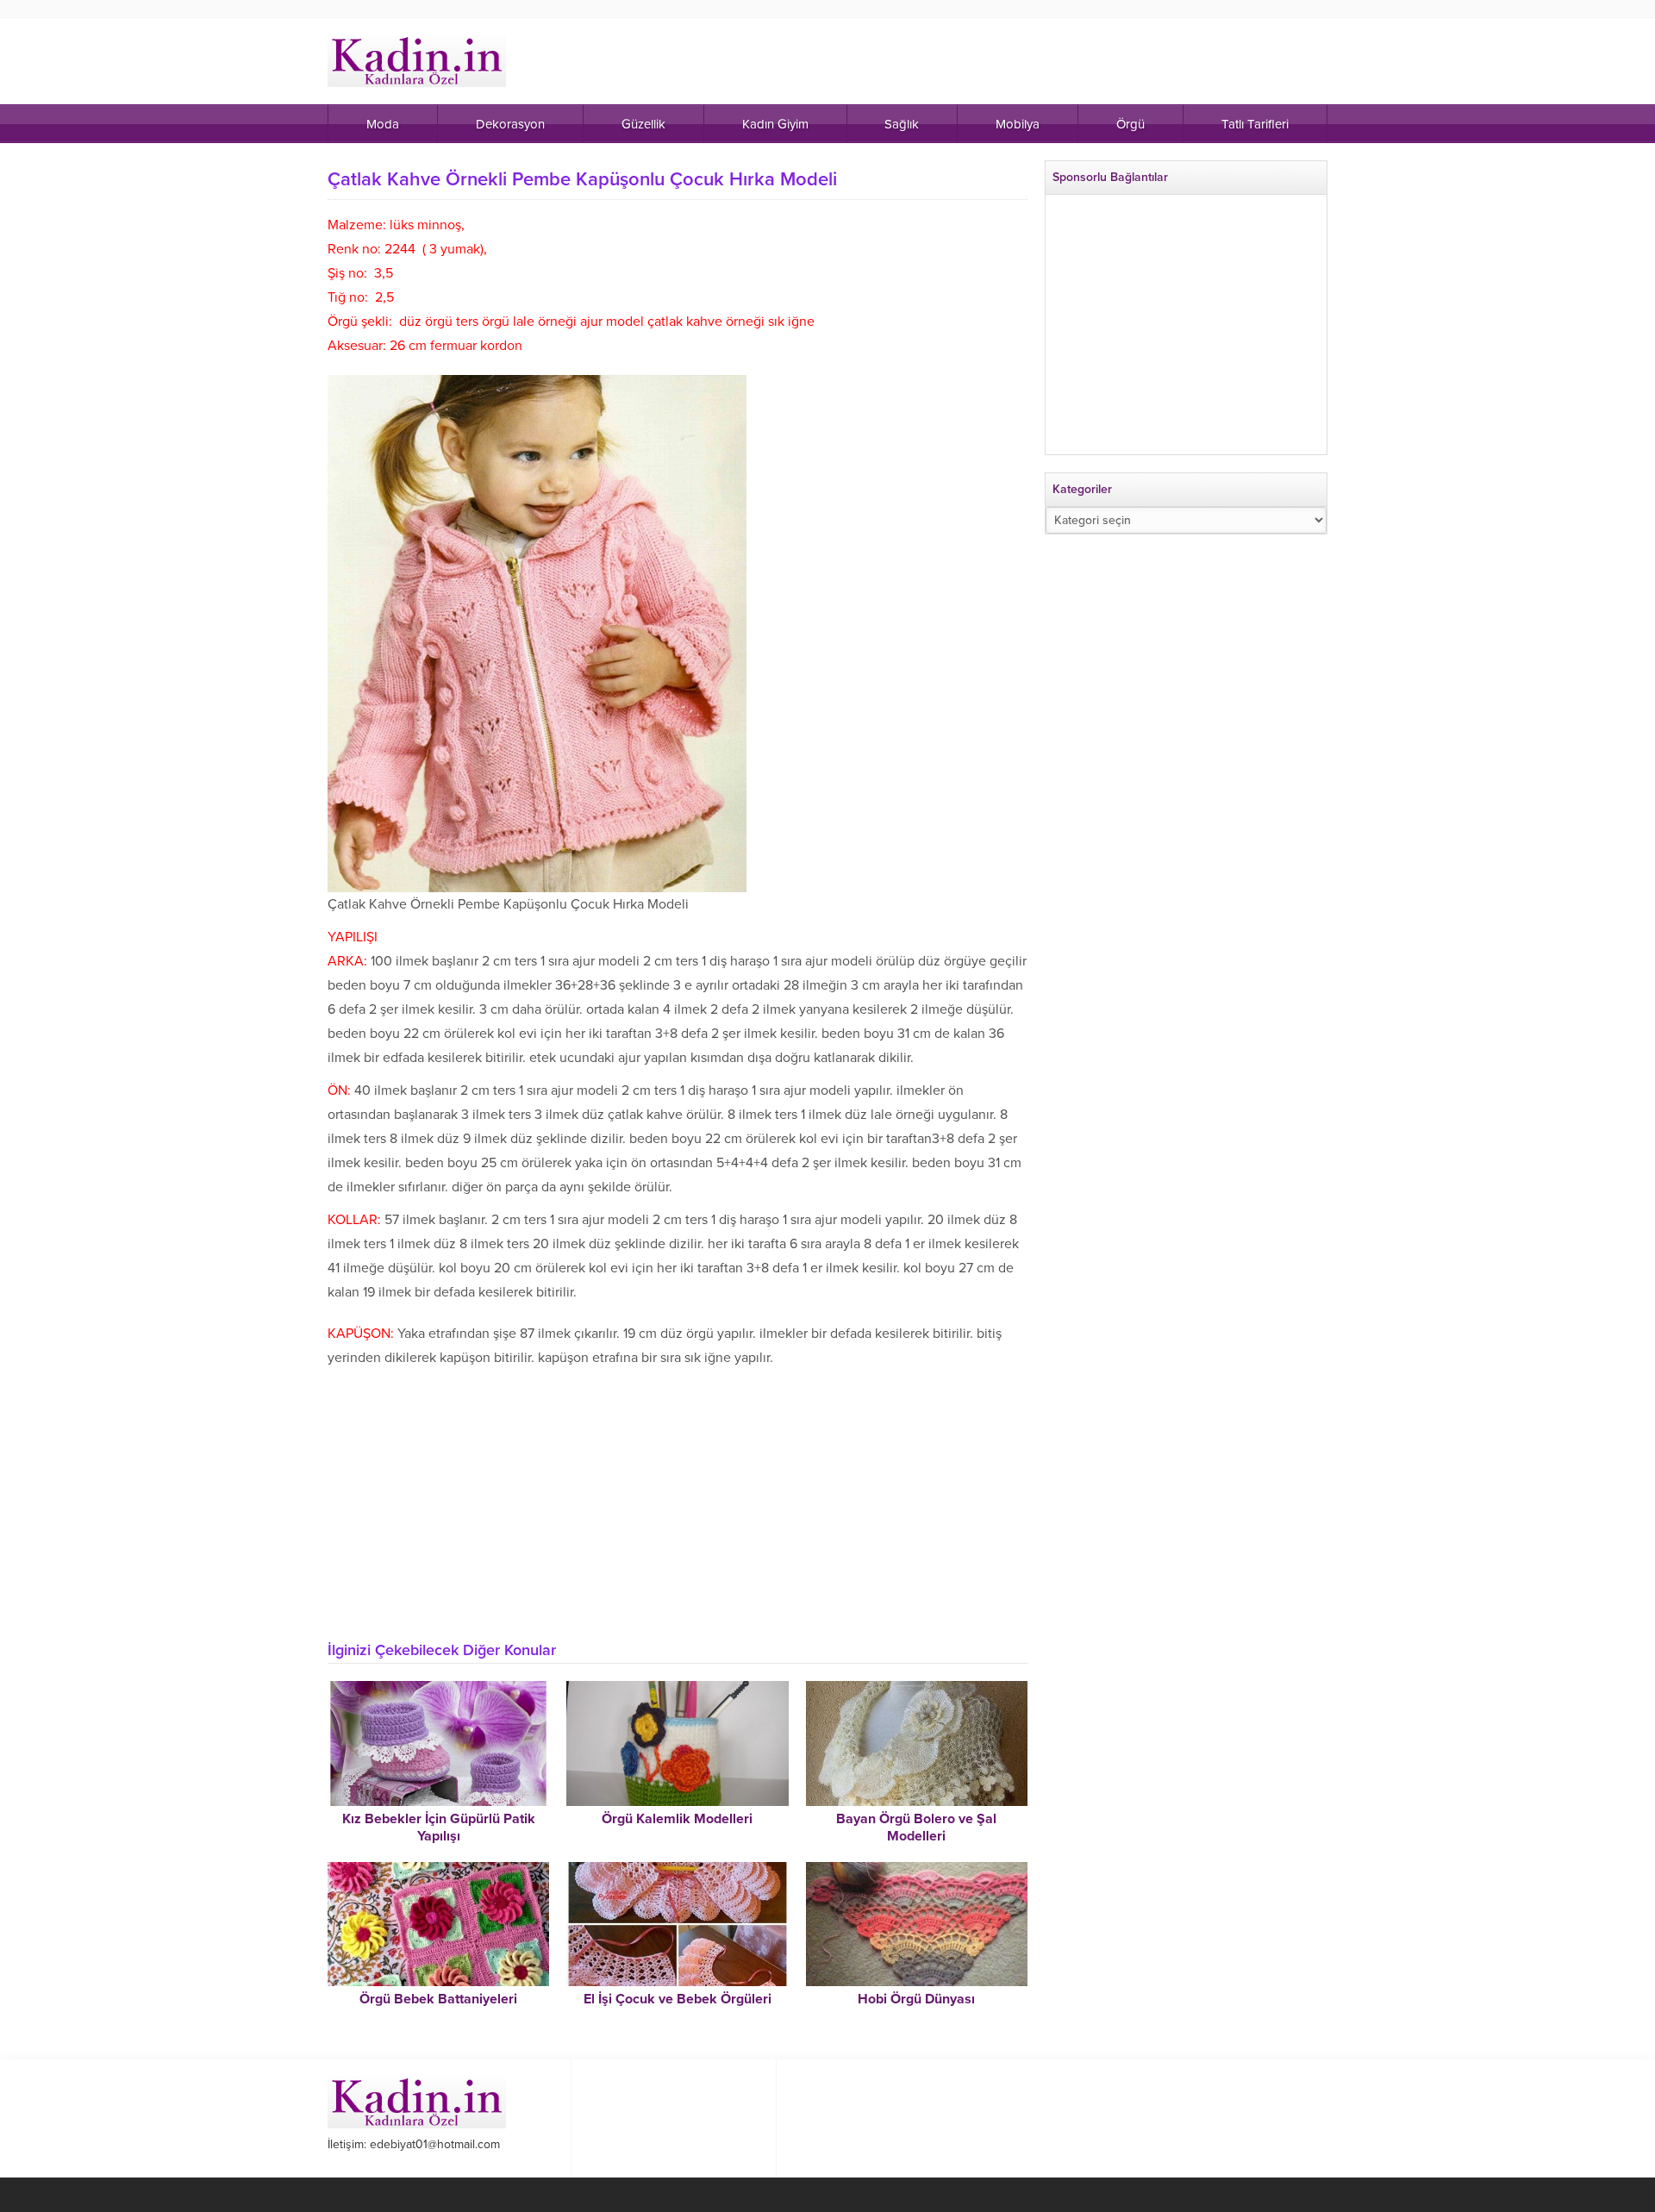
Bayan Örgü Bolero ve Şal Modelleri (916, 1828)
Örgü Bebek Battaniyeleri (438, 1999)
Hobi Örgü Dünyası (916, 1999)
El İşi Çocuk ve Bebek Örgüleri (678, 1999)
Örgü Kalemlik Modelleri (677, 1819)
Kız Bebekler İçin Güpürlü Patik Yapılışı (439, 1828)
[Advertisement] (678, 1499)
